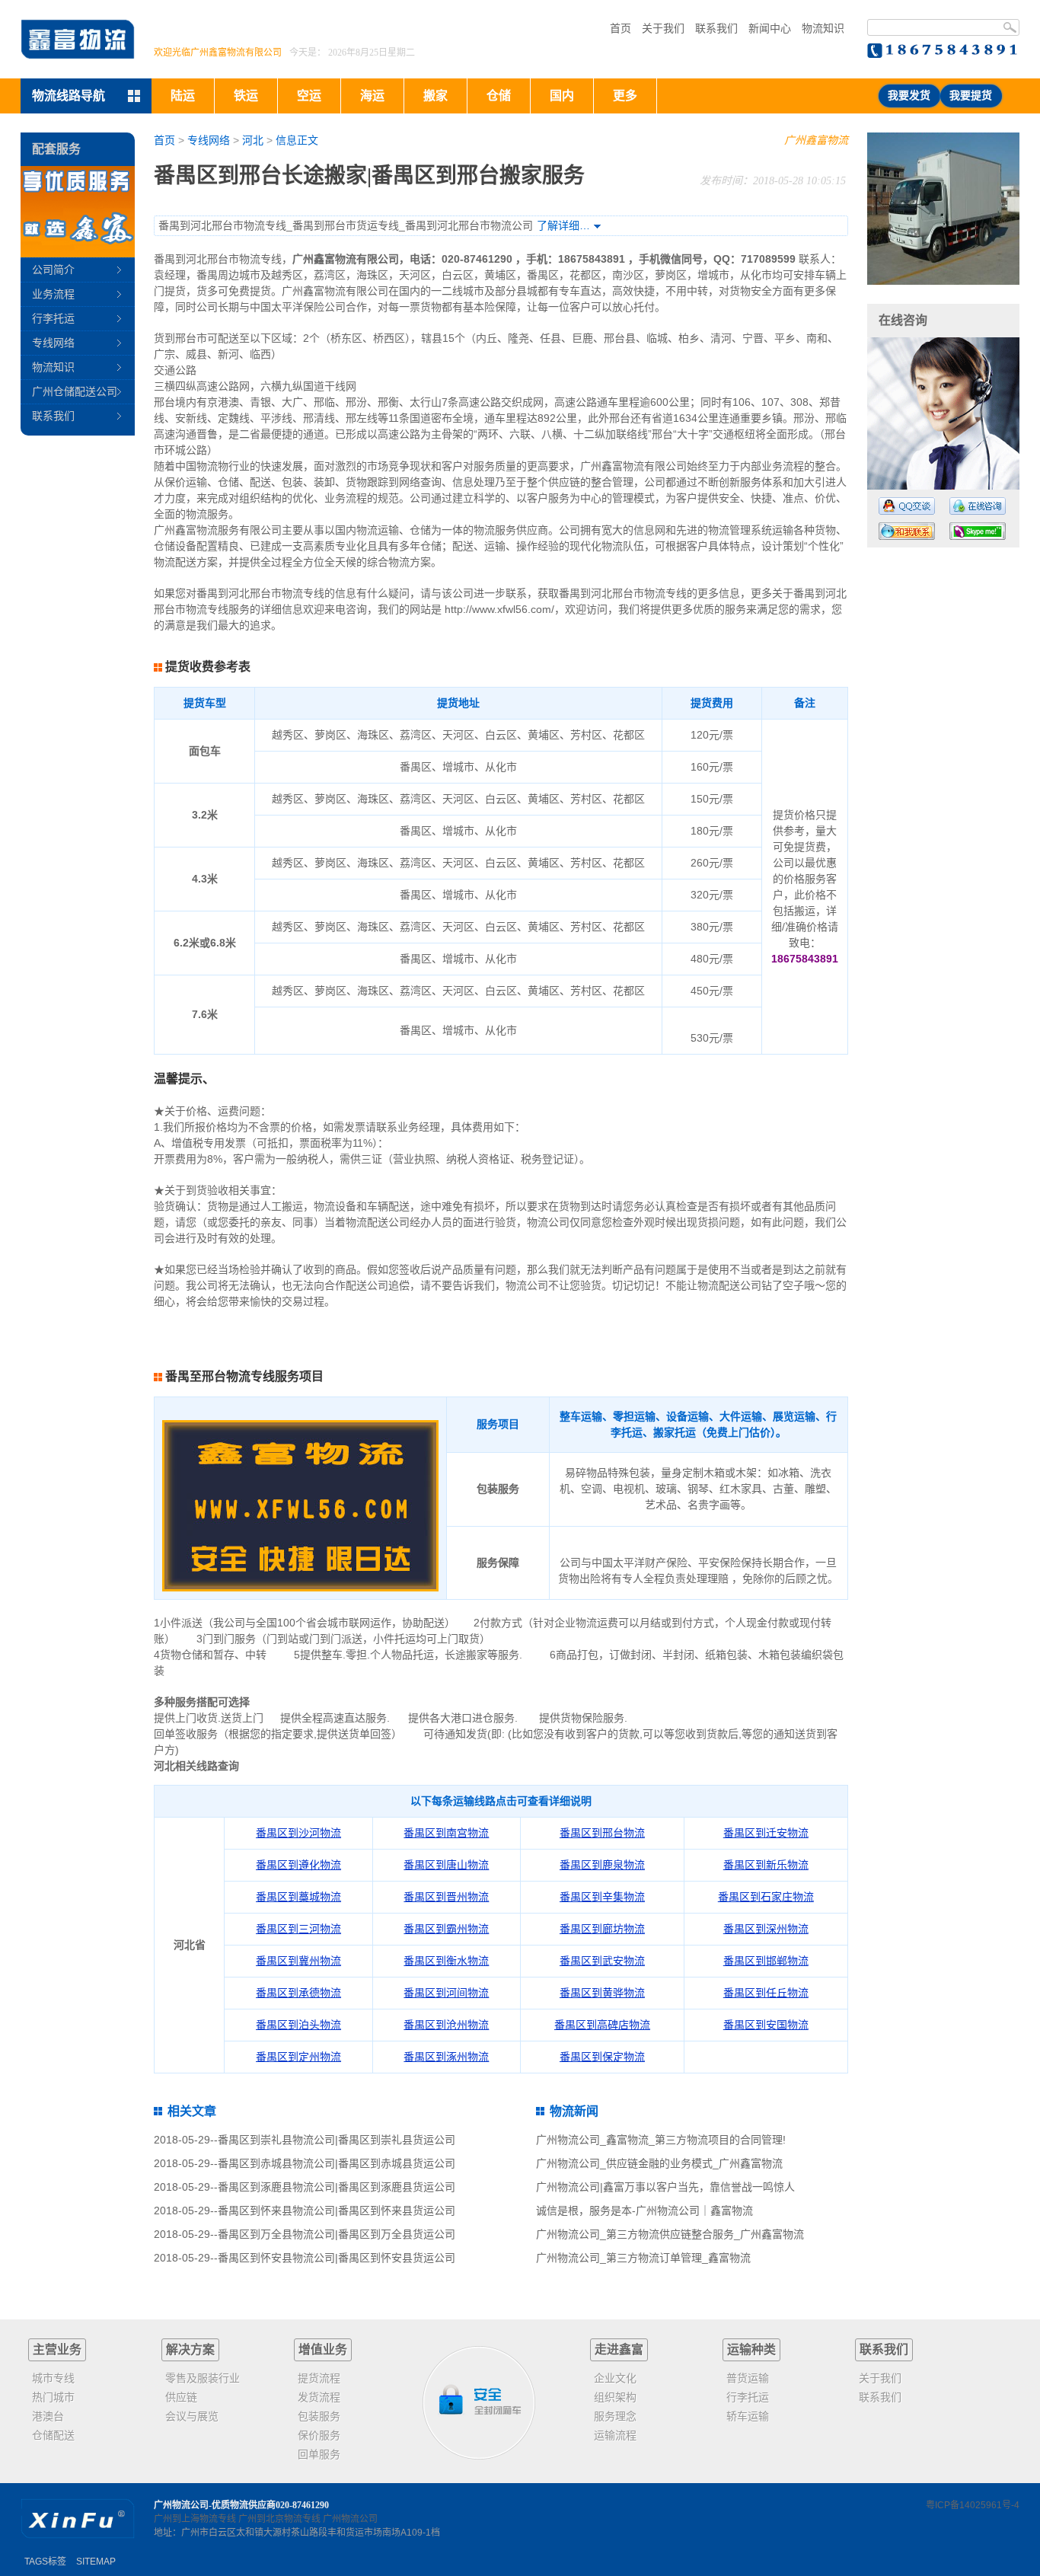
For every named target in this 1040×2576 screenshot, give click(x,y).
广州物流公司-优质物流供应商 (215, 2505)
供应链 (181, 2397)
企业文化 (615, 2378)
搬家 (435, 96)
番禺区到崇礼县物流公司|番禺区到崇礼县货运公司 (337, 2140)
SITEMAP (96, 2562)
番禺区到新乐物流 (766, 1865)
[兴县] (943, 209)
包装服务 (319, 2416)
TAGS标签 (45, 2562)
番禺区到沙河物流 (298, 1833)
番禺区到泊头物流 (298, 2025)
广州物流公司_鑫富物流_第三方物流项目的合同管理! (661, 2140)
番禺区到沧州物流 (446, 2025)
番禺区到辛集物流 (602, 1897)
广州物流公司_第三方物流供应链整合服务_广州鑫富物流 (670, 2234)
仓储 (499, 96)
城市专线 (53, 2378)
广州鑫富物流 (816, 140)
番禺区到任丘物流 (766, 1993)
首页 (620, 28)
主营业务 (57, 2349)
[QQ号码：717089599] (907, 506)
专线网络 (209, 140)
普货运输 (748, 2378)
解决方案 (190, 2349)
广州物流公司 (350, 2519)
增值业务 (323, 2349)
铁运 (246, 96)
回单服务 (319, 2454)
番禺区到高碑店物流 (602, 2025)
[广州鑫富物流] (78, 39)
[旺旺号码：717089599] (907, 531)
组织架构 (615, 2397)
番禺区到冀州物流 (298, 1961)
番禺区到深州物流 (766, 1929)
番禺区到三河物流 (298, 1929)
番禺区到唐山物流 (446, 1865)
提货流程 (319, 2378)
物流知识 (823, 28)
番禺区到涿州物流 (446, 2057)
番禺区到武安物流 (602, 1961)
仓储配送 (53, 2435)
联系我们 (716, 28)
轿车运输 (748, 2416)
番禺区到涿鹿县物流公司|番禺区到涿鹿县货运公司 (337, 2187)
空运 (309, 96)
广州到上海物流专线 (195, 2519)
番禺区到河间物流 (446, 1993)
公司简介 (53, 270)
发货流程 (319, 2397)
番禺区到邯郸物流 (766, 1961)
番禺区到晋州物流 (446, 1897)
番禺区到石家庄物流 (766, 1897)
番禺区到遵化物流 (298, 1865)
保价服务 (319, 2435)
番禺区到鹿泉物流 (602, 1865)
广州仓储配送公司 (75, 391)
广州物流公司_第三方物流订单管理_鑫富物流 (643, 2258)
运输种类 (751, 2349)
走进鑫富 (619, 2349)
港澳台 (48, 2416)
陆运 (183, 96)
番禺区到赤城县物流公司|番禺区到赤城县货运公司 (337, 2163)
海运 (372, 96)
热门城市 (53, 2397)
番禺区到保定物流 (602, 2057)
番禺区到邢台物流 (602, 1833)
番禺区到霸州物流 (446, 1929)
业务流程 (53, 294)
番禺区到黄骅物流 (602, 1993)
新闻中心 (770, 28)
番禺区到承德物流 (298, 1993)
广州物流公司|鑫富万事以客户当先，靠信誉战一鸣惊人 (665, 2187)
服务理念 (615, 2416)
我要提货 (971, 96)
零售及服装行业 (203, 2378)
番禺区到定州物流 (298, 2057)
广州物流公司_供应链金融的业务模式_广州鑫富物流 (659, 2163)
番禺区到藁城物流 (298, 1897)
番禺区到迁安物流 (766, 1833)
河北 (253, 140)
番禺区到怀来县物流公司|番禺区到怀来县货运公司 (337, 2211)
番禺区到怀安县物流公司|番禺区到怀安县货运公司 (337, 2258)
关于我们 (663, 28)
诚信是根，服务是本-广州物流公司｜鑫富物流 (644, 2211)
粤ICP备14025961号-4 (973, 2505)
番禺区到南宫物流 (446, 1833)
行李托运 (53, 318)
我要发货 (909, 96)
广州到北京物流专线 (279, 2519)
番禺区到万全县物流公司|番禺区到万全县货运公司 (337, 2234)
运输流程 (615, 2435)
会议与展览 (192, 2416)
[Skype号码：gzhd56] (978, 531)
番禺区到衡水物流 (446, 1961)
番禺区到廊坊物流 (602, 1929)
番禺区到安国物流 (766, 2025)
